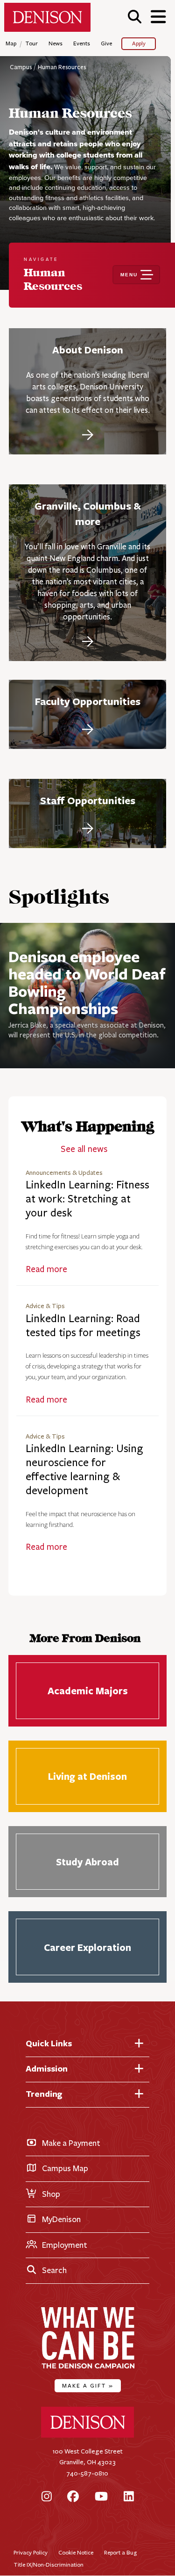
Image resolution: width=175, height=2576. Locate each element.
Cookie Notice (76, 2552)
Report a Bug (120, 2552)
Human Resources (62, 67)
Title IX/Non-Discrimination (49, 2565)
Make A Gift (88, 2385)
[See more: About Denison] (88, 433)
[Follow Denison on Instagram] (47, 2497)
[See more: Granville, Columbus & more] (88, 640)
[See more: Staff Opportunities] (88, 827)
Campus (21, 67)
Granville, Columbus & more (88, 514)
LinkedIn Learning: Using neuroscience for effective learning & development (84, 1470)
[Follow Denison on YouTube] (101, 2497)
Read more (46, 1269)
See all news (84, 1149)
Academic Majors (87, 1691)
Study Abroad (87, 1862)
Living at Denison (87, 1776)
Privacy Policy (31, 2552)
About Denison (88, 350)
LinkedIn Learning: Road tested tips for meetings (83, 1326)
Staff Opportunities (88, 800)
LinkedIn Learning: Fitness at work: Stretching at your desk (87, 1199)
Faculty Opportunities (88, 701)
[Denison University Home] (88, 2436)
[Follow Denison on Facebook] (73, 2497)
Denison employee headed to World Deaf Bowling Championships (87, 982)
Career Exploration (87, 1947)
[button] (135, 17)
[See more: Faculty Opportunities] (88, 728)
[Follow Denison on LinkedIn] (129, 2497)
